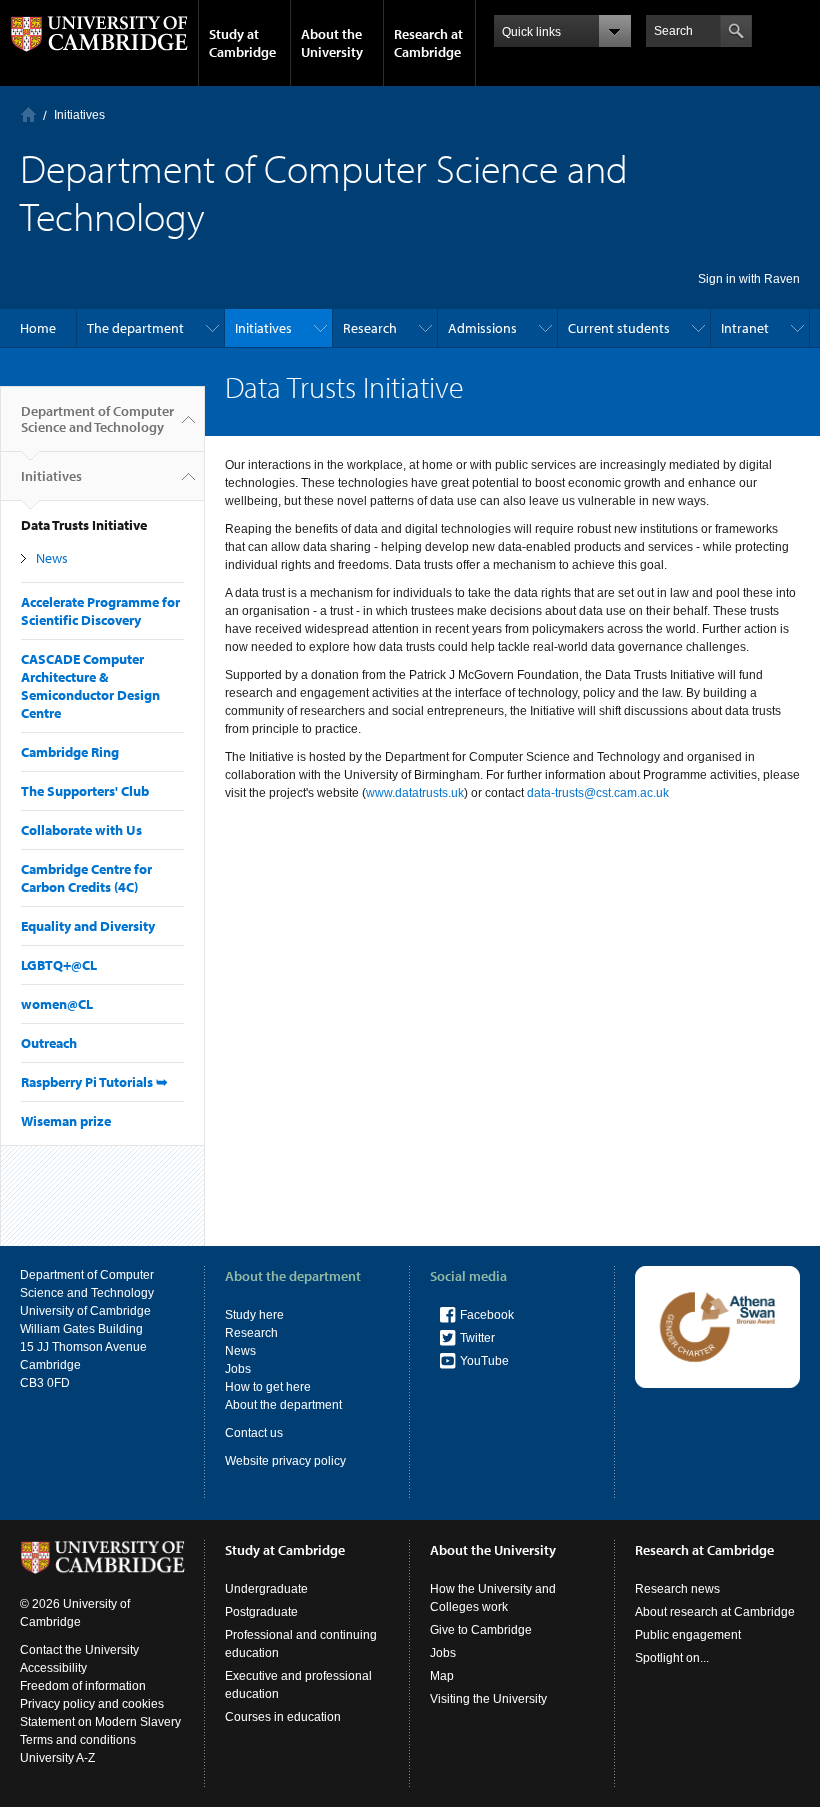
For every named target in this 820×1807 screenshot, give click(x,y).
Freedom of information (83, 1686)
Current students (619, 328)
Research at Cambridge (428, 43)
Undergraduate (266, 1589)
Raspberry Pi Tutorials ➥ (94, 1082)
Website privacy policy (285, 1461)
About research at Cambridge (715, 1612)
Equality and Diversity (88, 926)
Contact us (254, 1433)
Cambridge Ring (70, 752)
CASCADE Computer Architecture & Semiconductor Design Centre (90, 686)
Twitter (477, 1338)
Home (28, 114)
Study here (254, 1315)
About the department (283, 1405)
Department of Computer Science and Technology (97, 419)
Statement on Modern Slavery (100, 1722)
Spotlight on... (672, 1658)
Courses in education (283, 1717)
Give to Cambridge (481, 1630)
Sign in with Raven (749, 279)
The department (135, 328)
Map (442, 1676)
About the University (332, 43)
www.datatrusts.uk (415, 793)
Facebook (487, 1315)
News (52, 558)
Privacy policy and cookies (92, 1704)
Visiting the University (488, 1699)
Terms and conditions (78, 1740)
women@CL (57, 1004)
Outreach (49, 1043)
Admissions (482, 328)
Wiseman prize (66, 1121)
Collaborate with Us (81, 830)
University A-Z (57, 1758)
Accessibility (53, 1668)
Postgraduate (261, 1612)
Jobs (238, 1369)
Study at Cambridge (242, 43)
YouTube (484, 1361)
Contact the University (79, 1650)
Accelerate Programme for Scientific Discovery (100, 611)
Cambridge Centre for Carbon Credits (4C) (86, 878)
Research (370, 328)
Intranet (745, 328)
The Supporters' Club (85, 791)
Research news (677, 1589)
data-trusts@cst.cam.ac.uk (598, 793)
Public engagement (688, 1635)
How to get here (268, 1387)
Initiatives (79, 115)
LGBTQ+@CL (59, 965)
